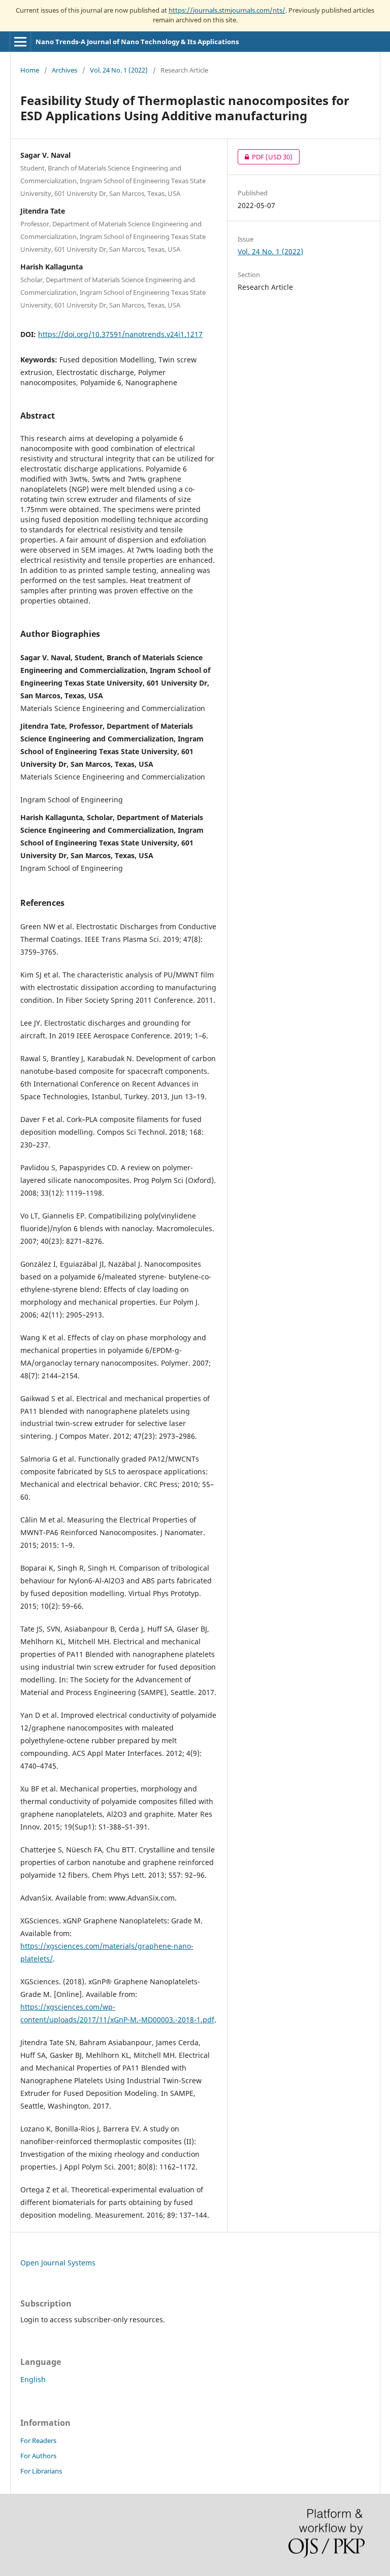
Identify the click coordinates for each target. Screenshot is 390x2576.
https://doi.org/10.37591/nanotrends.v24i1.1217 (120, 334)
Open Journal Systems (58, 2263)
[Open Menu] (20, 42)
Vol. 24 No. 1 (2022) (119, 70)
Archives (64, 70)
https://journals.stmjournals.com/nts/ (227, 10)
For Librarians (41, 2471)
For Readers (38, 2441)
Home (30, 70)
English (33, 2379)
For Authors (38, 2456)
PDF (265, 157)
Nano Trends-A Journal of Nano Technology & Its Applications (137, 42)
